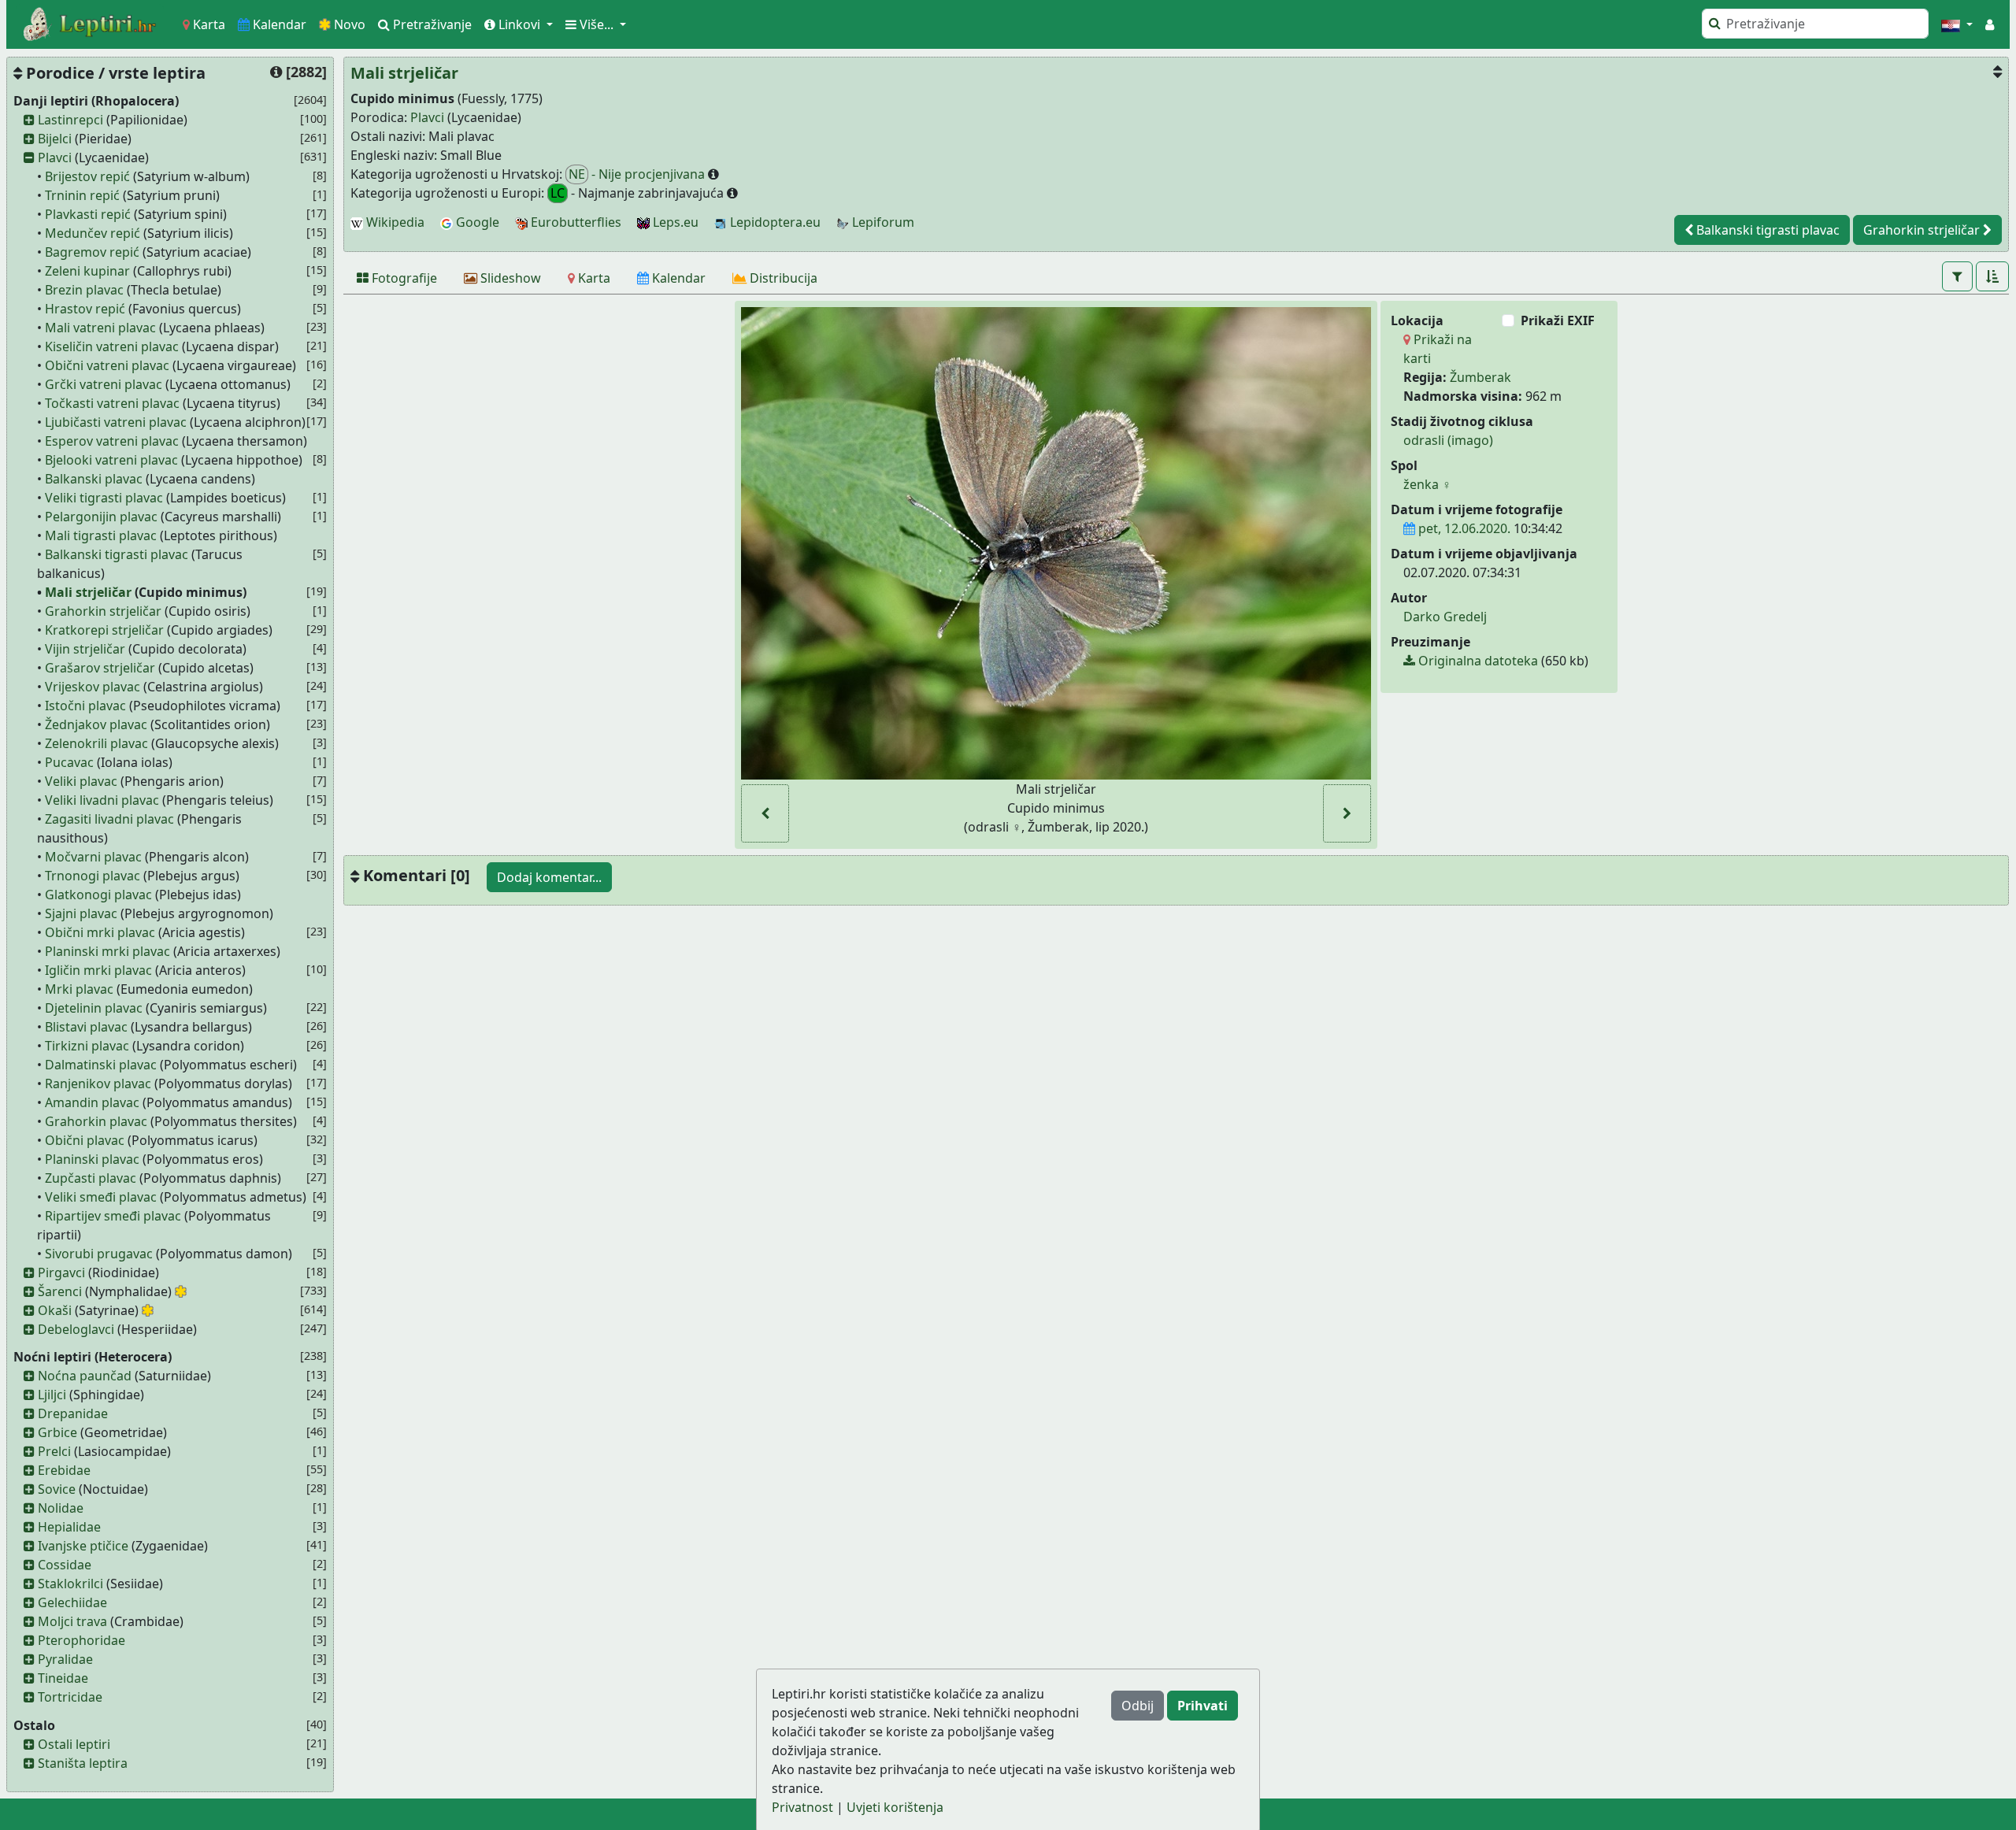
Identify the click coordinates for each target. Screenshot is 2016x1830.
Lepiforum (882, 222)
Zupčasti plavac (91, 1178)
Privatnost (802, 1807)
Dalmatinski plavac (101, 1065)
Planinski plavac (92, 1159)
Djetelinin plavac (94, 1008)
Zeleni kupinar (87, 271)
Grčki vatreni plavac (104, 384)
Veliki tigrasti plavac (104, 498)
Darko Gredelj (1445, 617)
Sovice (57, 1489)
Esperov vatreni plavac (112, 441)
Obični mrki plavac (100, 932)
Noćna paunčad (85, 1376)
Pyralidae (65, 1659)
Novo (348, 24)
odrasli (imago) (1448, 440)
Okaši (55, 1310)
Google (476, 222)
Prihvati (1203, 1706)
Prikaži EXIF (1558, 320)
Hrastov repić (85, 309)
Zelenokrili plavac (96, 743)
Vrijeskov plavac (93, 687)
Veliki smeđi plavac (101, 1197)
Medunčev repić (93, 233)
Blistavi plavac (86, 1027)
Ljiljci (52, 1395)
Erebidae (64, 1470)
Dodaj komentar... (549, 877)
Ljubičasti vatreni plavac (116, 422)
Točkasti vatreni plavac (112, 403)
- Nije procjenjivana (638, 174)
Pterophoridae (82, 1640)
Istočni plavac (85, 706)
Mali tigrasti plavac (101, 535)
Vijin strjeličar (85, 649)
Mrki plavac (79, 989)
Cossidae (65, 1565)
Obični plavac (85, 1140)
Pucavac (69, 762)
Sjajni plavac (81, 913)
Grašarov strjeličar (100, 668)
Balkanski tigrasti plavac (117, 554)
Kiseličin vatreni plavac (112, 346)
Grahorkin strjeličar (103, 611)
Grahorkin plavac (96, 1121)
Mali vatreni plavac (100, 328)
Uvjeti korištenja (895, 1807)
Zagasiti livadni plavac (109, 819)
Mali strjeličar (88, 592)
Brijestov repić (87, 176)
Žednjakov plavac (96, 724)
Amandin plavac (92, 1102)
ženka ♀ (1427, 484)
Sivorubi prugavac (99, 1254)
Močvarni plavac (93, 857)
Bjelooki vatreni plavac (111, 460)
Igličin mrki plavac (98, 970)
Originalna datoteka (1477, 661)
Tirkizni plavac (87, 1046)
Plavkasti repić (88, 214)
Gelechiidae (72, 1602)
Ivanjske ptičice (83, 1546)
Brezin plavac (84, 290)
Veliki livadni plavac (102, 800)
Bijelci (55, 139)
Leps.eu (674, 222)
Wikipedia (394, 222)
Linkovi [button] (519, 24)
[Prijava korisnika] (1990, 24)
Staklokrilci (70, 1584)
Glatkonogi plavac (98, 895)
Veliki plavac (81, 781)
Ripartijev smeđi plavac (113, 1216)
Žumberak (1480, 377)
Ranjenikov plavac (98, 1084)
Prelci (54, 1451)
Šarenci (60, 1291)
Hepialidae (69, 1527)
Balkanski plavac (94, 479)
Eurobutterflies (574, 222)
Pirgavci (61, 1272)
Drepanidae (73, 1413)
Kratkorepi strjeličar (104, 630)
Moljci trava (72, 1621)
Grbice (57, 1432)
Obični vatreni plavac (107, 365)
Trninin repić (82, 195)
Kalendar (278, 24)
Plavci (55, 157)
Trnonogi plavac (93, 876)
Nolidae (61, 1508)
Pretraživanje (431, 24)
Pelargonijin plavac (101, 517)
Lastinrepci (70, 120)
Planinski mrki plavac (107, 951)
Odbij (1138, 1706)
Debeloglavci (76, 1329)
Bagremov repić (92, 252)
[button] (1957, 24)
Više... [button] (597, 24)
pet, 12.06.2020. (1463, 528)
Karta (208, 24)
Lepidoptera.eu (774, 222)
